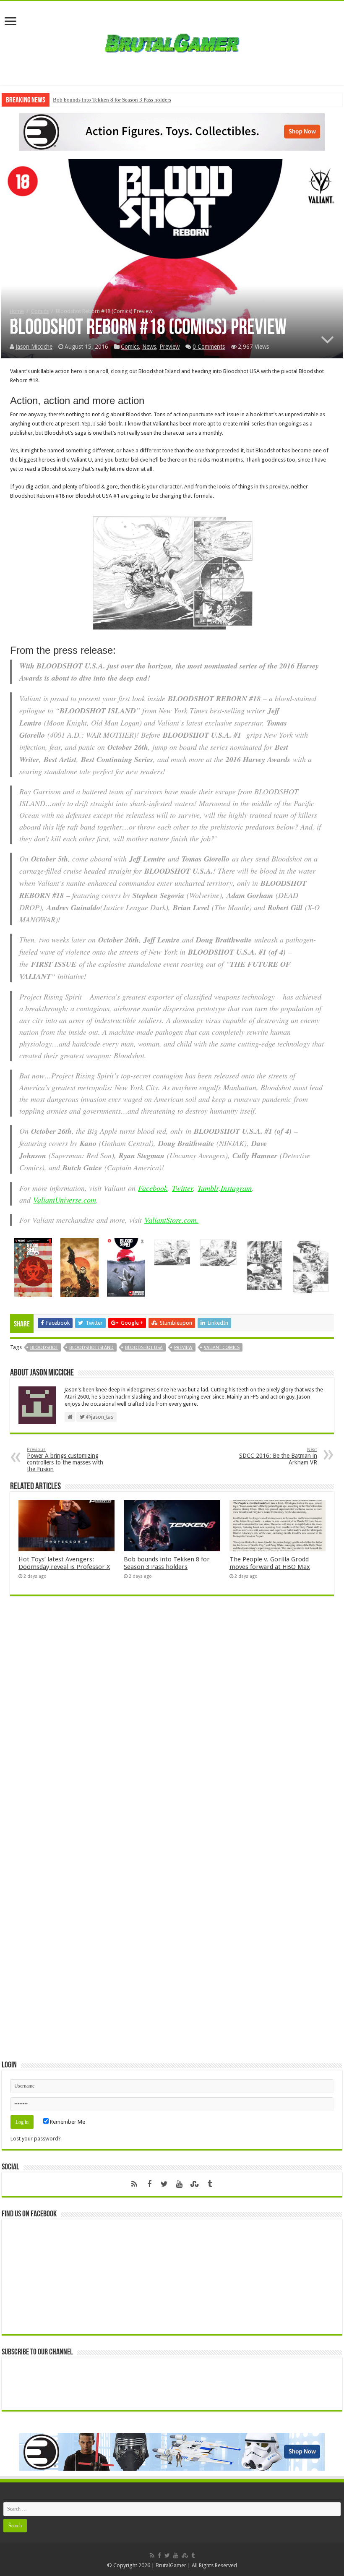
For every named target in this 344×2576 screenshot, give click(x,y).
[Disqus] (172, 1724)
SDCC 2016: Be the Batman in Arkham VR (278, 1456)
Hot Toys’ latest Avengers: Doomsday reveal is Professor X (64, 1563)
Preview (169, 347)
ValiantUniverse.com (65, 1200)
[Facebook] (149, 2184)
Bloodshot (44, 1348)
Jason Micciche (34, 347)
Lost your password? (36, 2139)
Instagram (236, 1188)
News (149, 347)
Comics (40, 311)
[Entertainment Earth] (172, 131)
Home (17, 311)
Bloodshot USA (144, 1348)
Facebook (153, 1188)
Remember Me (67, 2122)
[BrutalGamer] (172, 42)
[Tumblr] (210, 2184)
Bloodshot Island (91, 1348)
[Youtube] (180, 2184)
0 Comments (209, 347)
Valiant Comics (222, 1348)
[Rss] (134, 2184)
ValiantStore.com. (171, 1220)
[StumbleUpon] (195, 2184)
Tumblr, (209, 1188)
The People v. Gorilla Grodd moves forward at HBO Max (270, 1563)
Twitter (182, 1188)
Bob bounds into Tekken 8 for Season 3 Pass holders (112, 100)
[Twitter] (164, 2184)
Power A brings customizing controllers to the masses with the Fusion (65, 1460)
